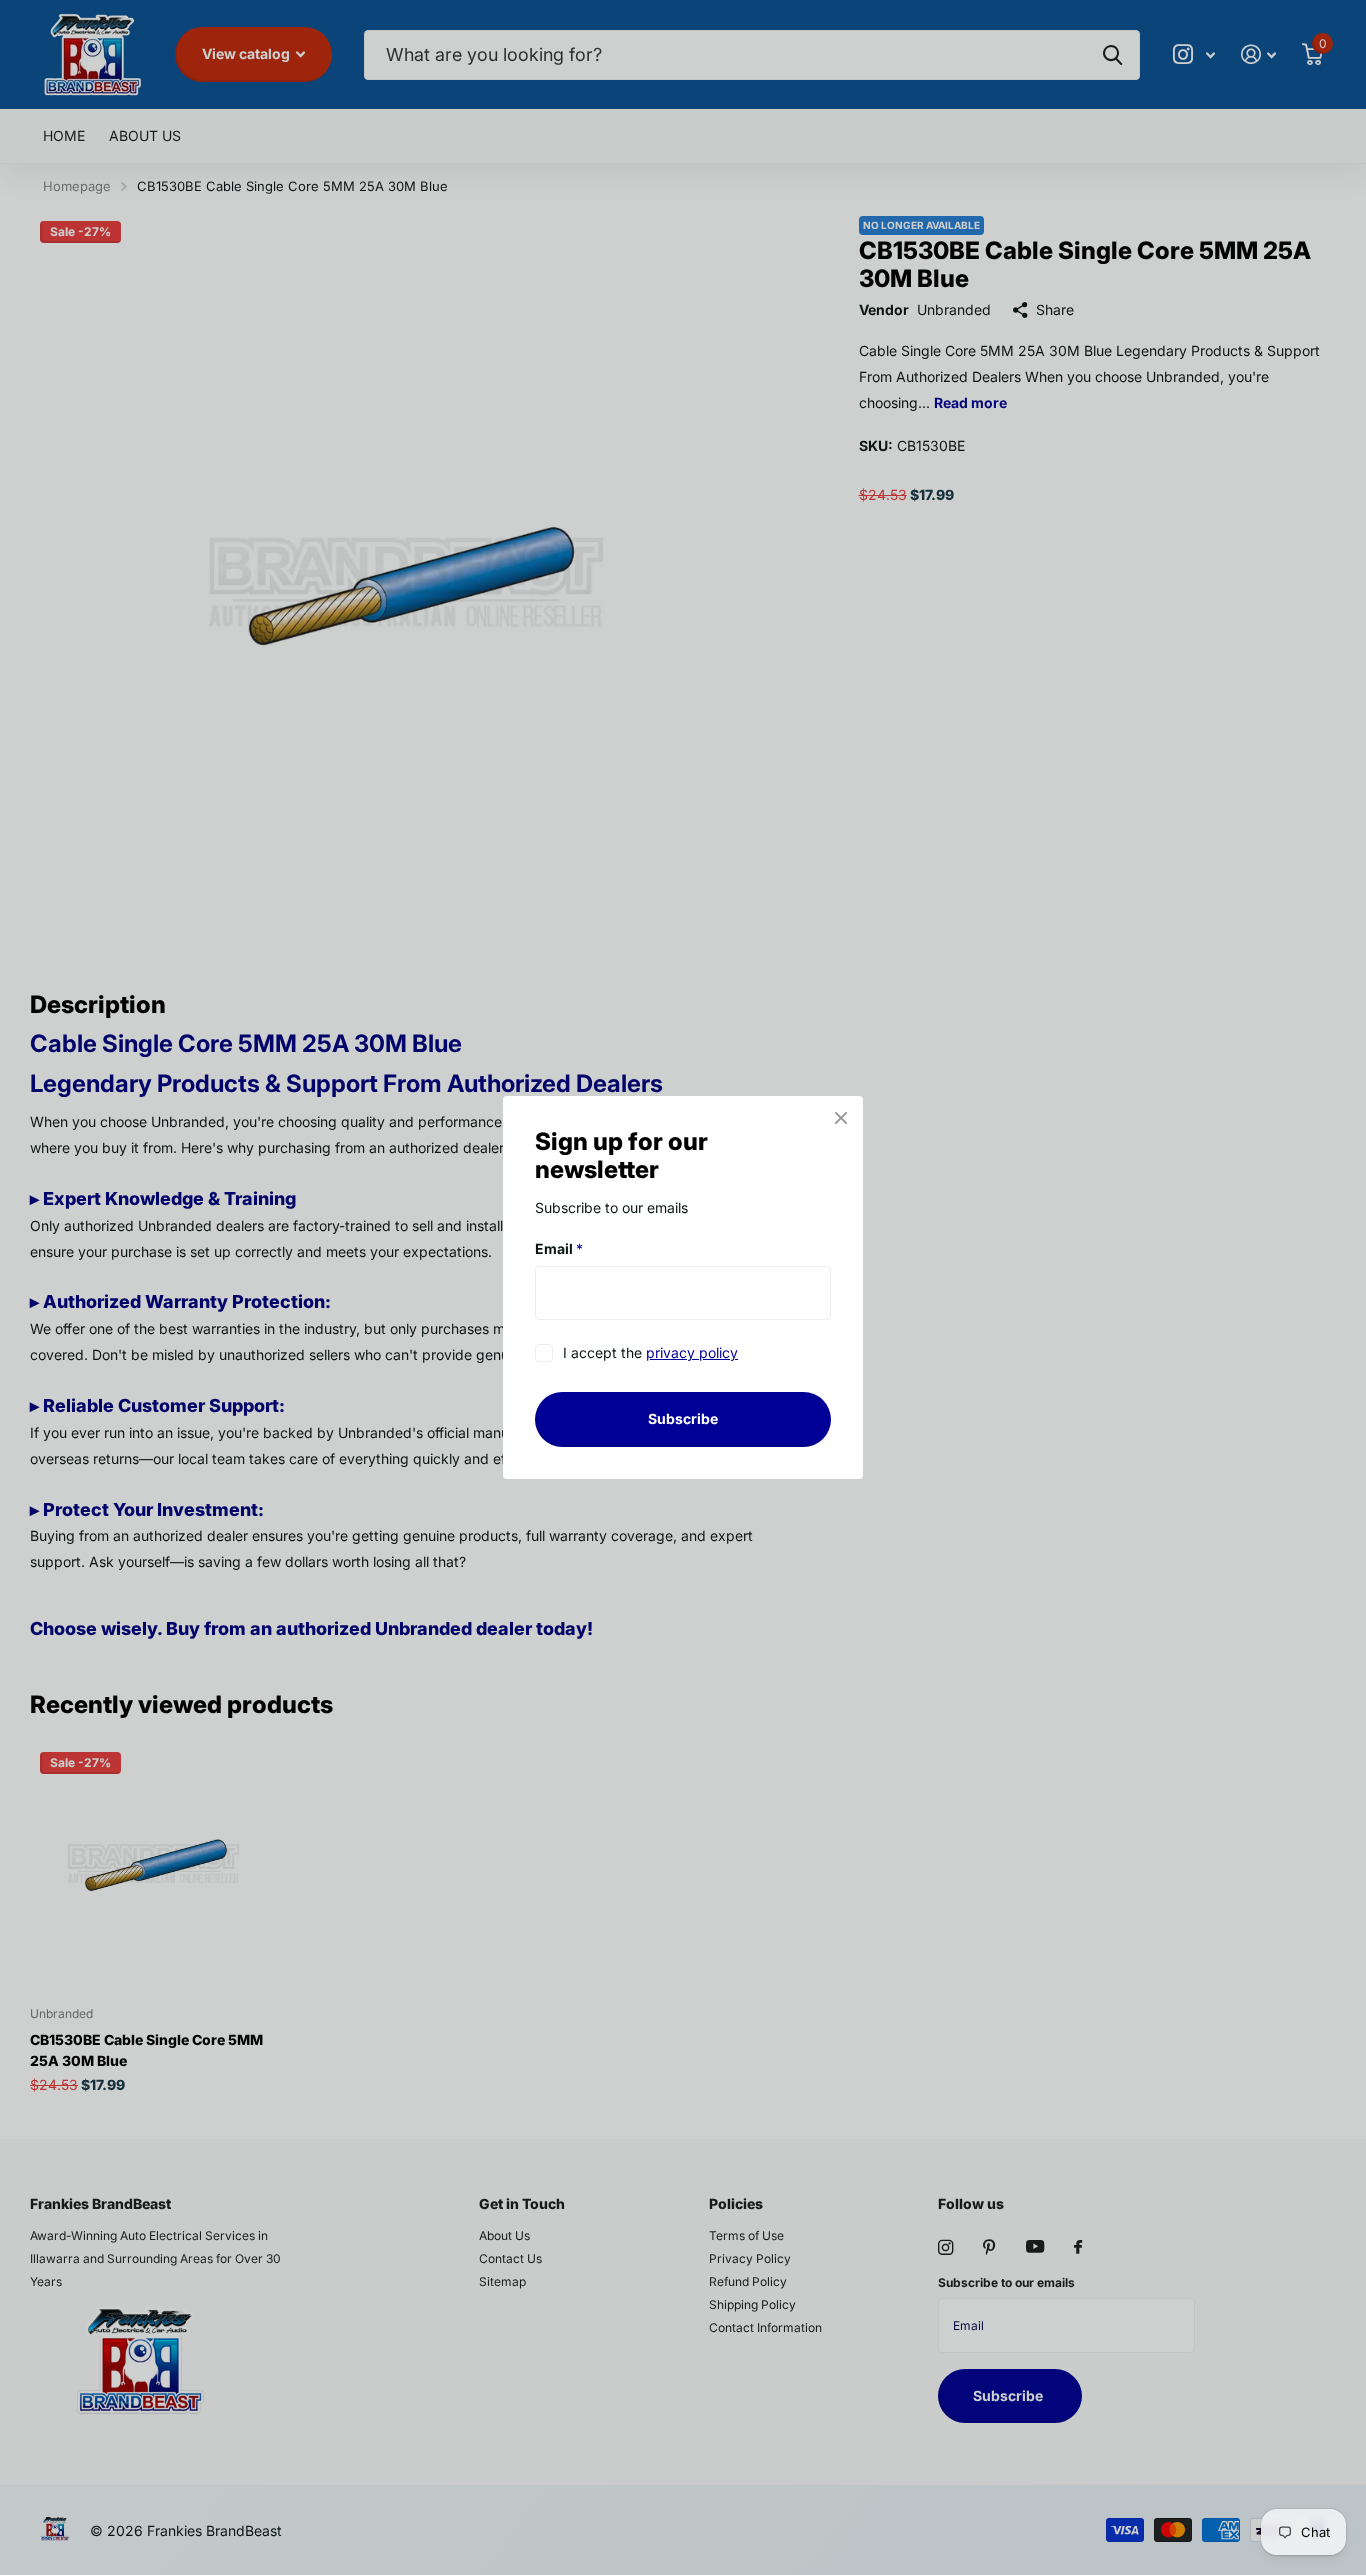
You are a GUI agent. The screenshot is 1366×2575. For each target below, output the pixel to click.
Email (559, 1248)
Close (841, 1118)
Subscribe (683, 1418)
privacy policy (692, 1353)
